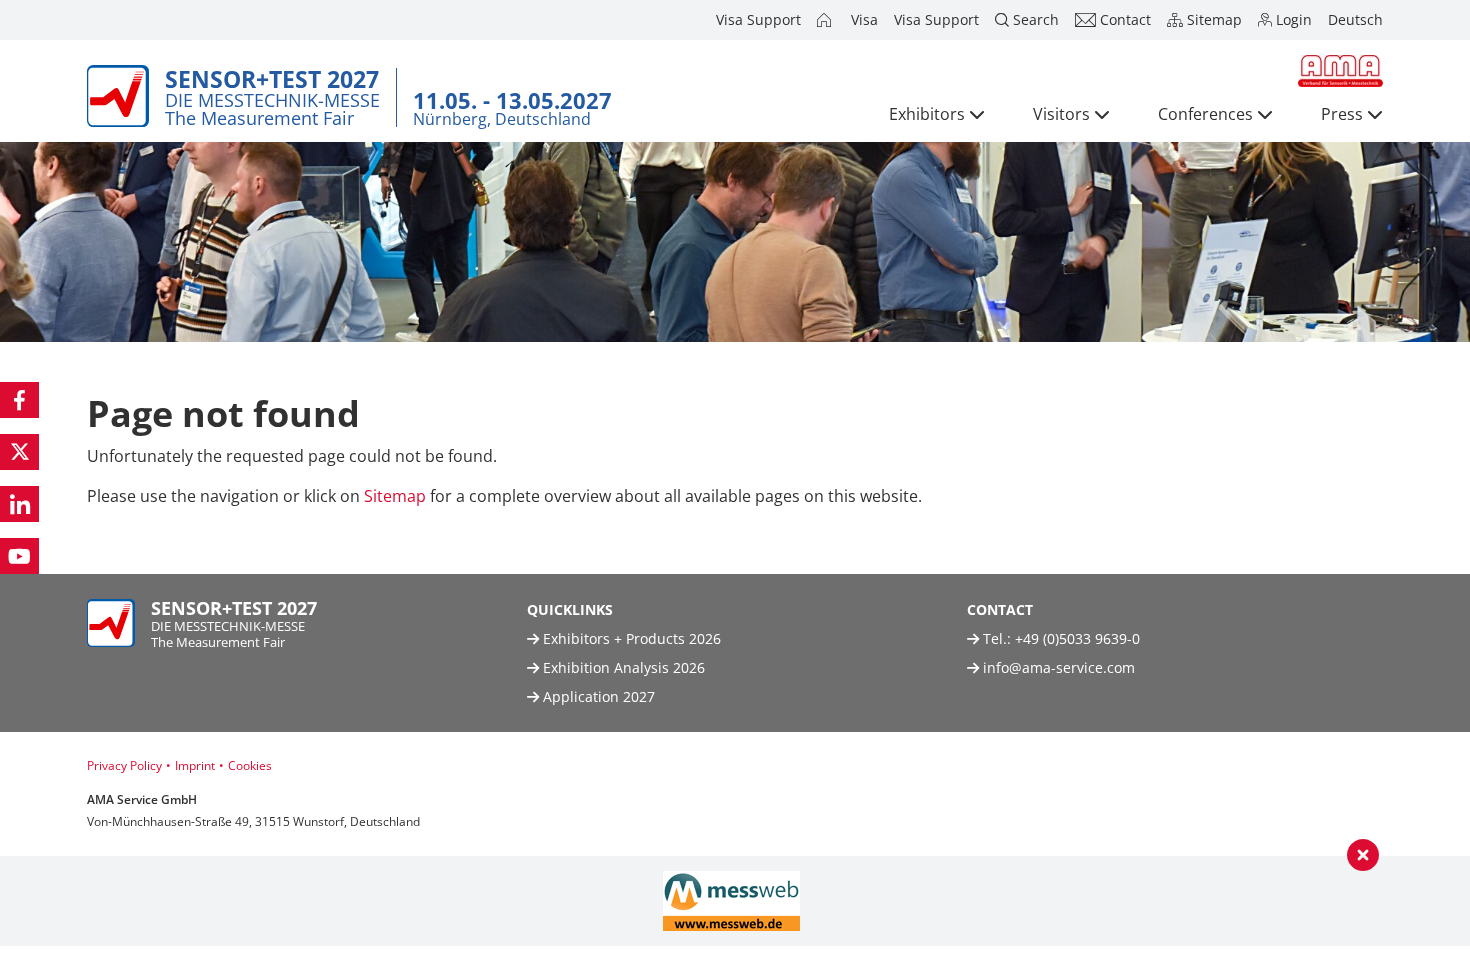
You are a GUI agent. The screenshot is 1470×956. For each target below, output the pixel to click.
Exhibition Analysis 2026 (622, 667)
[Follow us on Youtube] (19, 556)
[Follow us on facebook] (19, 400)
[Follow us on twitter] (19, 452)
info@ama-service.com (1059, 667)
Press (1342, 114)
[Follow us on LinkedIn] (19, 504)
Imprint (195, 765)
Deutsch (1355, 19)
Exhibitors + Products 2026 (630, 638)
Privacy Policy (124, 765)
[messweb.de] (731, 901)
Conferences (1205, 114)
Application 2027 (597, 696)
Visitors (1061, 114)
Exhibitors (927, 114)
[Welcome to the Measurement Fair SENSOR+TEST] (826, 20)
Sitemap (395, 496)
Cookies (250, 765)
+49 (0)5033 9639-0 (1077, 638)
